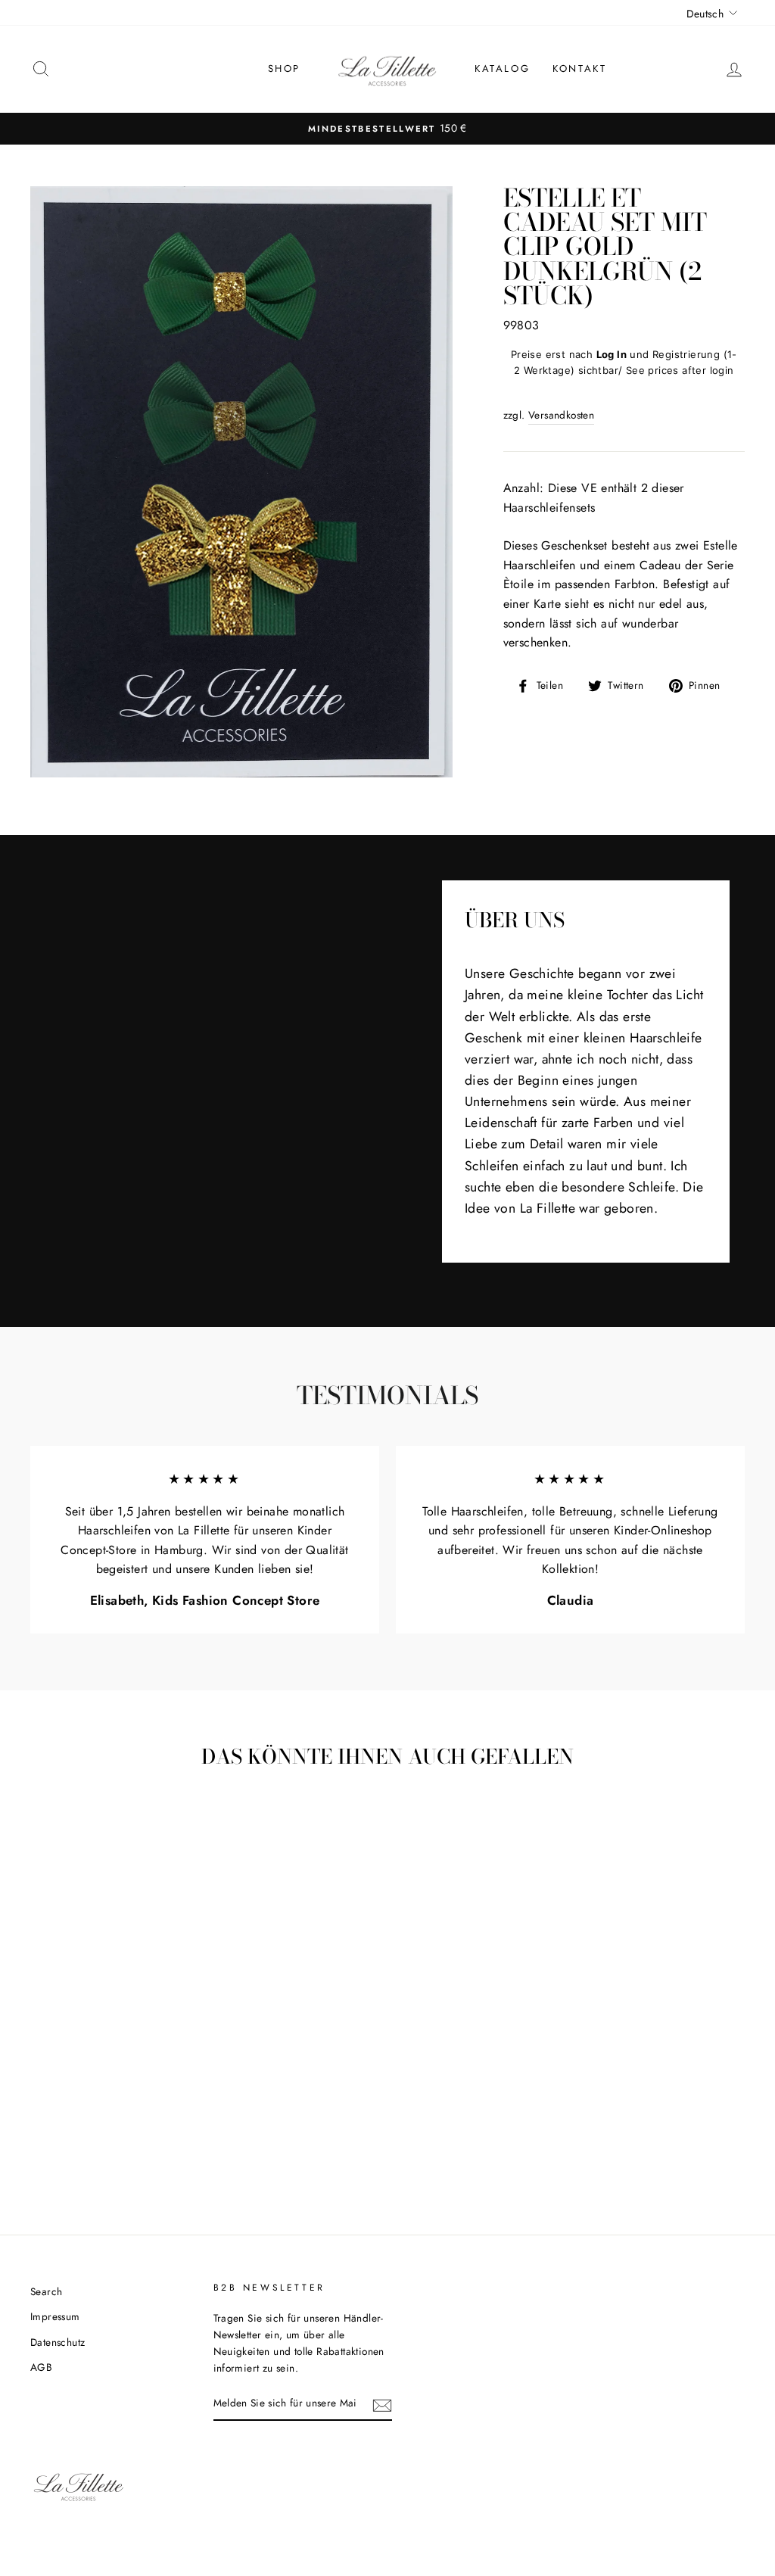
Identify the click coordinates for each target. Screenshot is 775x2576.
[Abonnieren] (382, 2404)
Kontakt (579, 69)
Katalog (502, 69)
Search (46, 2291)
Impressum (55, 2316)
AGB (41, 2367)
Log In (612, 354)
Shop (284, 69)
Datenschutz (58, 2342)
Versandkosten (561, 415)
